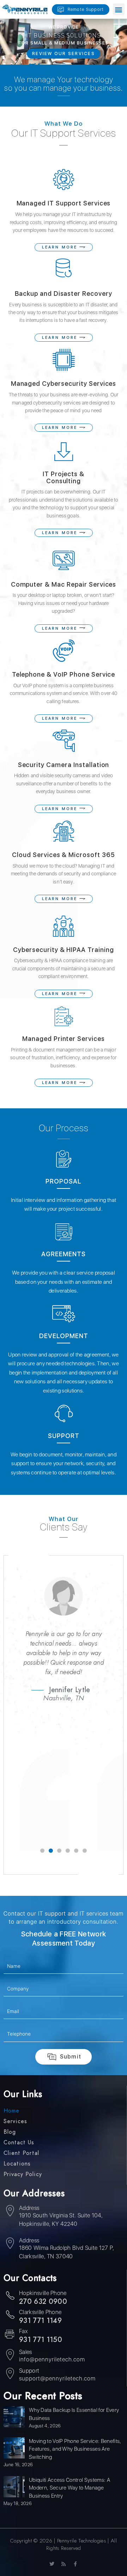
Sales (26, 2352)
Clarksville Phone (40, 2312)
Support (29, 2371)
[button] (119, 9)
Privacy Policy (23, 2174)
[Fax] (10, 2335)
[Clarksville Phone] (10, 2316)
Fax (23, 2331)
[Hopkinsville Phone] (10, 2297)
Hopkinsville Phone (43, 2293)
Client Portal (21, 2153)
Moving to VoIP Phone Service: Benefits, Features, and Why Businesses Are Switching (75, 2449)
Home (11, 2111)
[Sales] (10, 2356)
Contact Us (19, 2143)
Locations (17, 2164)
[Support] (10, 2374)
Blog (10, 2132)
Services (15, 2121)
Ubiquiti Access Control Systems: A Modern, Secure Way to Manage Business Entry (69, 2488)
